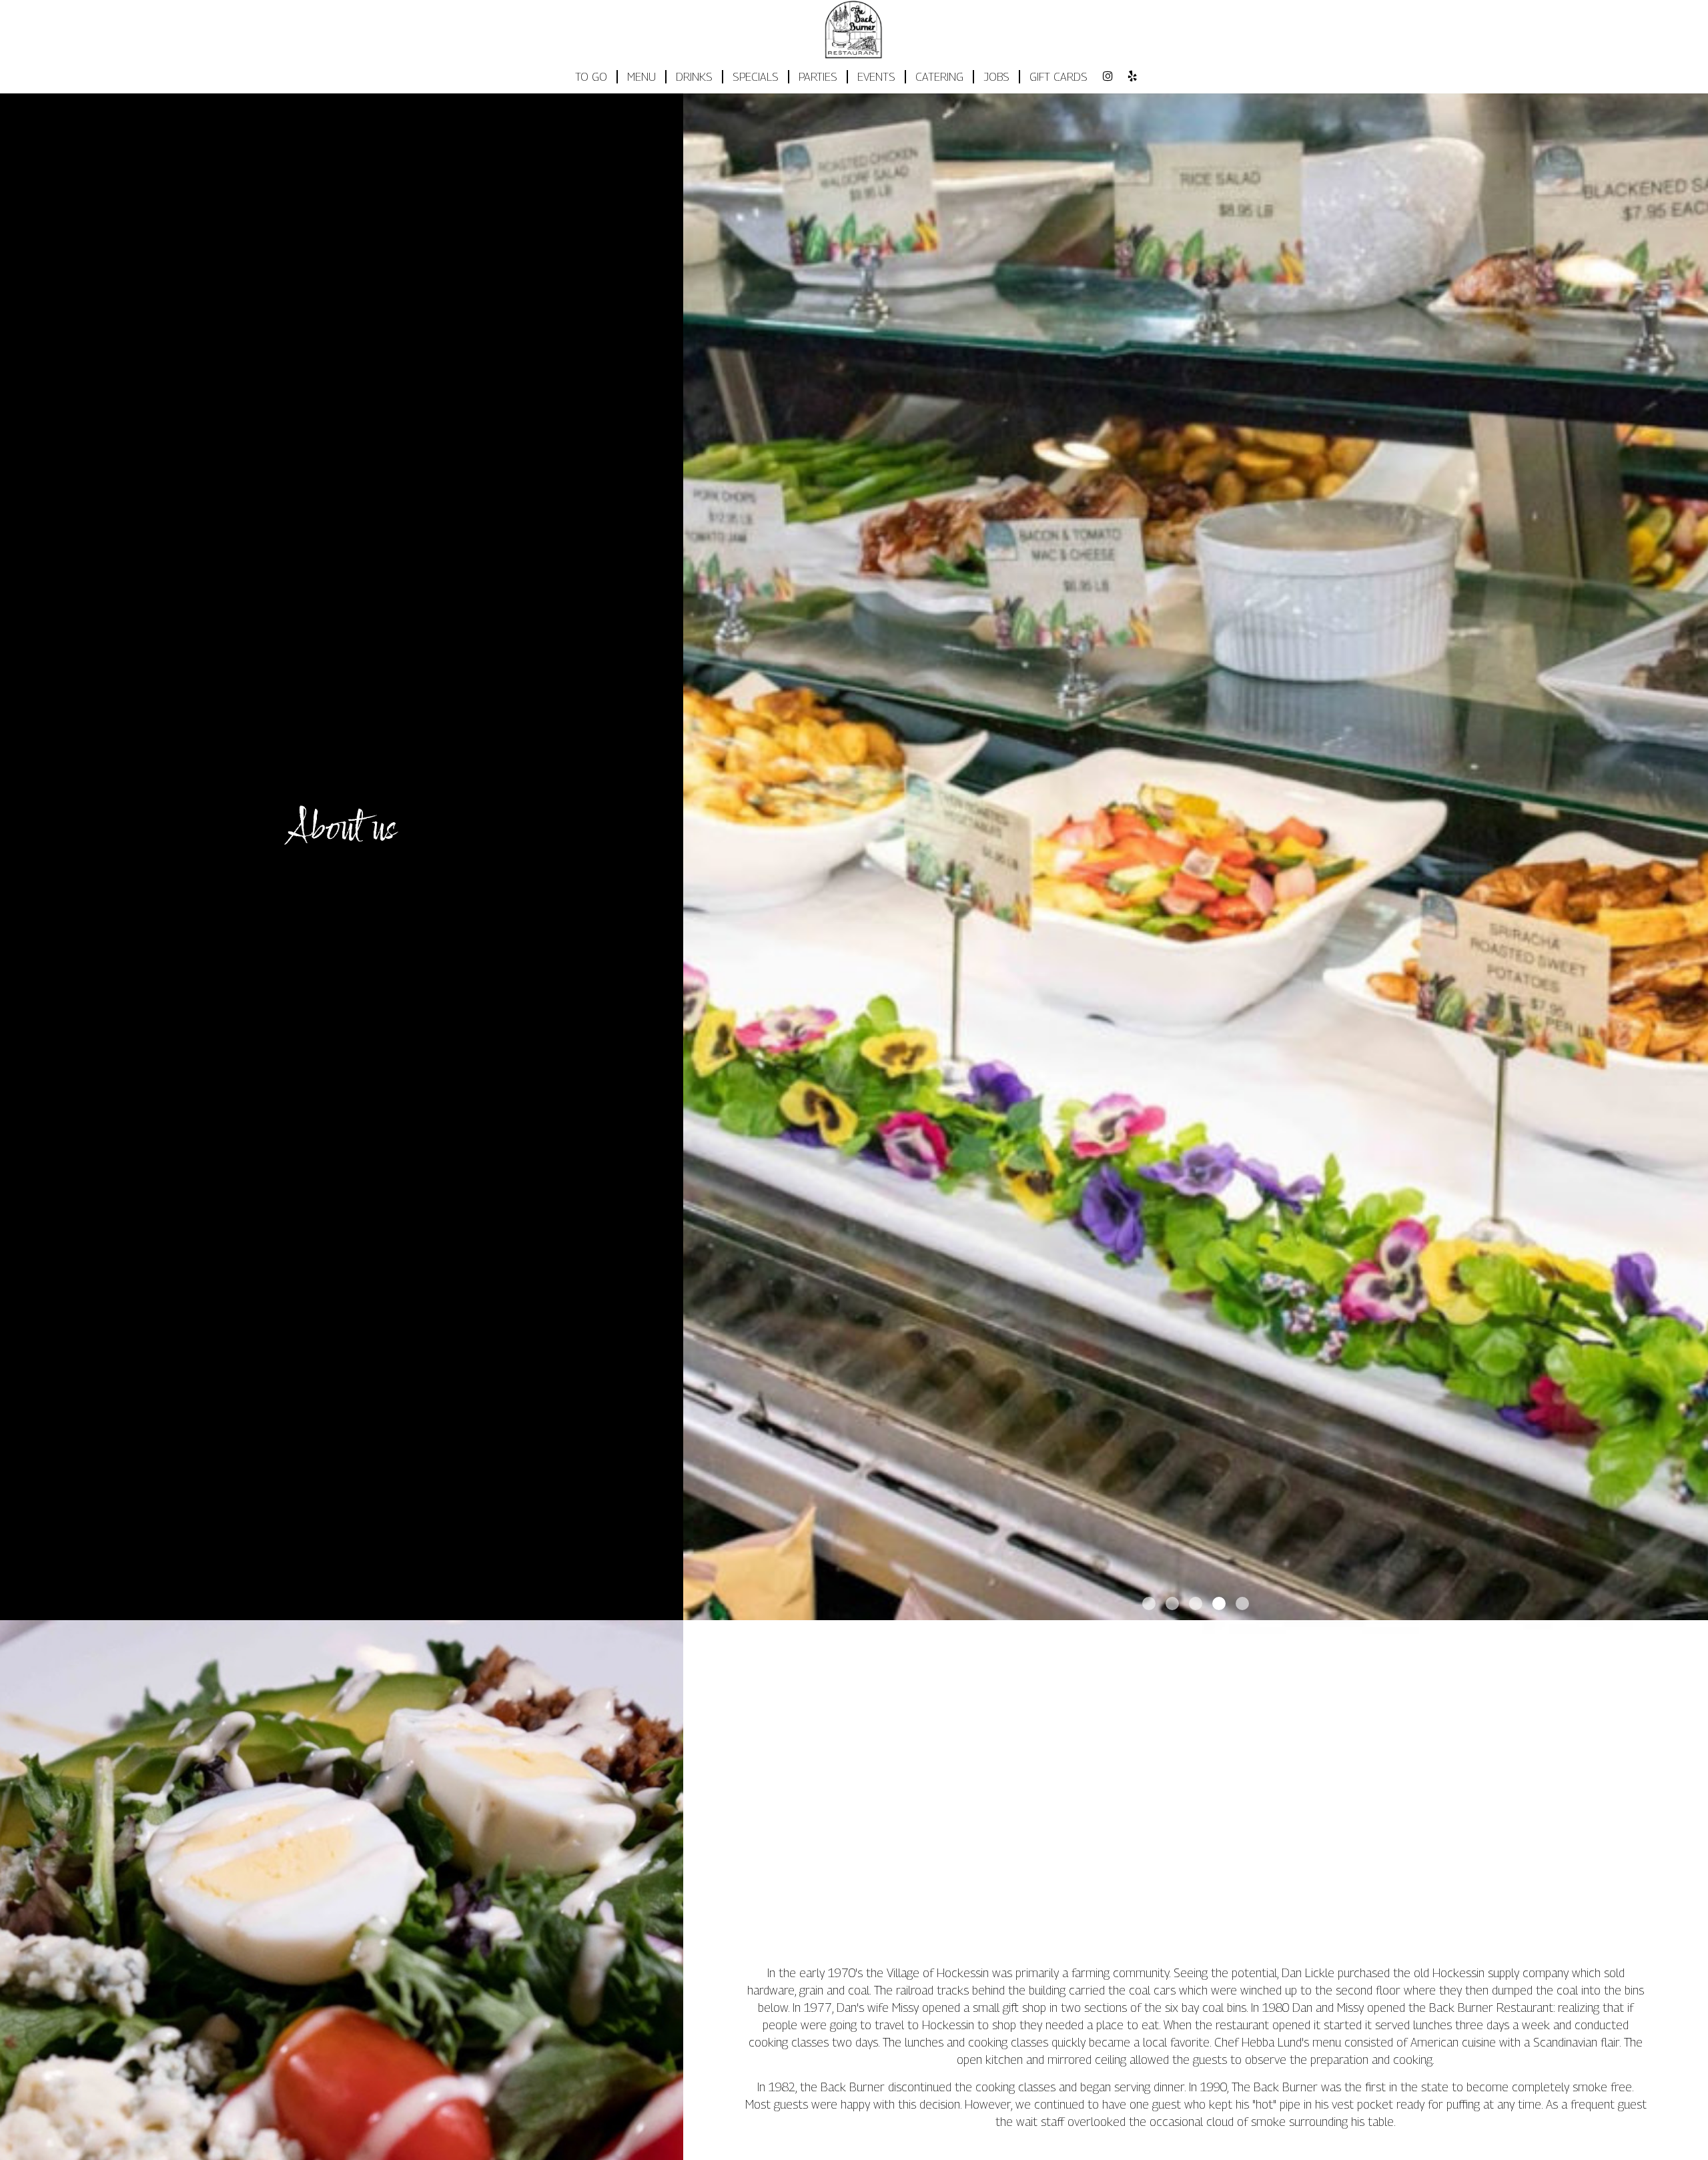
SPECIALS (756, 77)
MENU (642, 77)
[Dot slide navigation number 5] (1242, 1603)
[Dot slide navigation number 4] (1219, 1603)
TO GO (591, 77)
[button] (1698, 1610)
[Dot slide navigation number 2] (1172, 1603)
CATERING (939, 77)
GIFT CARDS (1058, 77)
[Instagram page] (1108, 76)
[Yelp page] (1132, 76)
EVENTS (876, 77)
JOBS (996, 77)
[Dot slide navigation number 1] (1149, 1603)
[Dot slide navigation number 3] (1196, 1603)
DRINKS (694, 77)
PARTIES (818, 77)
